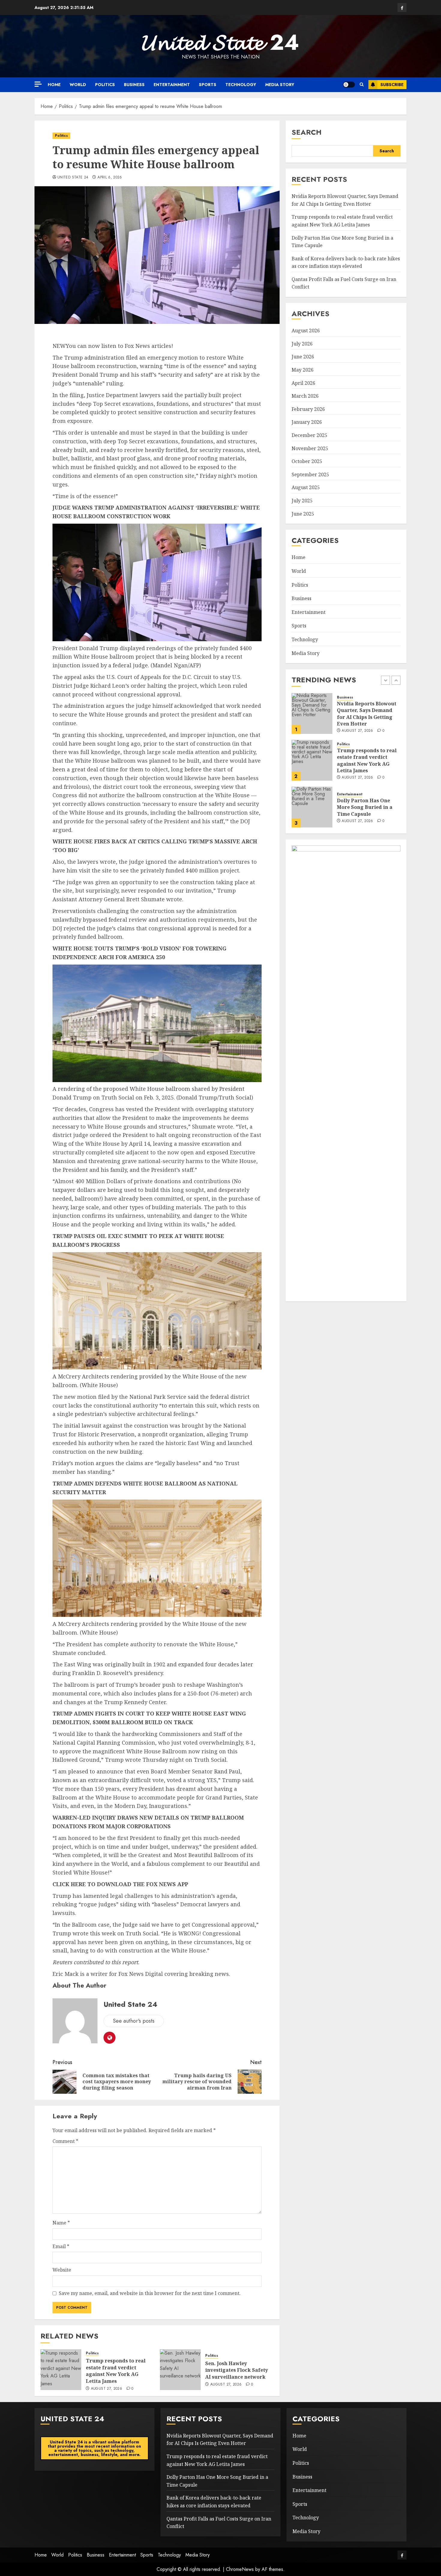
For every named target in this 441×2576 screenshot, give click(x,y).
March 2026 (305, 396)
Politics (105, 85)
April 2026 (303, 383)
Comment (65, 2141)
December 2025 (309, 435)
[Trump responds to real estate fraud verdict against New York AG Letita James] (61, 2370)
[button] (362, 85)
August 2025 (306, 488)
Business (134, 85)
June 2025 (303, 514)
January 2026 (307, 422)
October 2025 (307, 462)
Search (307, 132)
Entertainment (172, 85)
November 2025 (310, 448)
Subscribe (392, 85)
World (78, 85)
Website (62, 2270)
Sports (208, 85)
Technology (241, 85)
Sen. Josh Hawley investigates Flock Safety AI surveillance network (237, 2370)
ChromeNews (240, 2569)
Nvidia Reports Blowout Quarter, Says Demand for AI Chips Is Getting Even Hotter (345, 200)
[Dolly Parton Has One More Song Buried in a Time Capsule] (312, 760)
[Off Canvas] (38, 84)
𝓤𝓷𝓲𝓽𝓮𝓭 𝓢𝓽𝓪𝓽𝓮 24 (220, 42)
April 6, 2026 (110, 178)
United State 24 (73, 178)
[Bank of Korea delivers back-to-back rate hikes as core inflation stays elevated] (312, 807)
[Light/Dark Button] (349, 85)
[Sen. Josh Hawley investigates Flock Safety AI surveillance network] (180, 2370)
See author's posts (134, 2021)
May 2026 (303, 370)
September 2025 (310, 474)
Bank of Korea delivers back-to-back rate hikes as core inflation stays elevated (367, 807)
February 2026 (308, 409)
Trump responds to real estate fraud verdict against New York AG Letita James (116, 2371)
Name (61, 2223)
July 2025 (302, 501)
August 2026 (306, 331)
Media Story (280, 85)
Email (61, 2246)
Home (54, 85)
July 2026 (302, 344)
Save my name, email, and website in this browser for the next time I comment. (150, 2293)
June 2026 (303, 357)
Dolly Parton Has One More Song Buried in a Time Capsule (365, 760)
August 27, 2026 (106, 2389)
